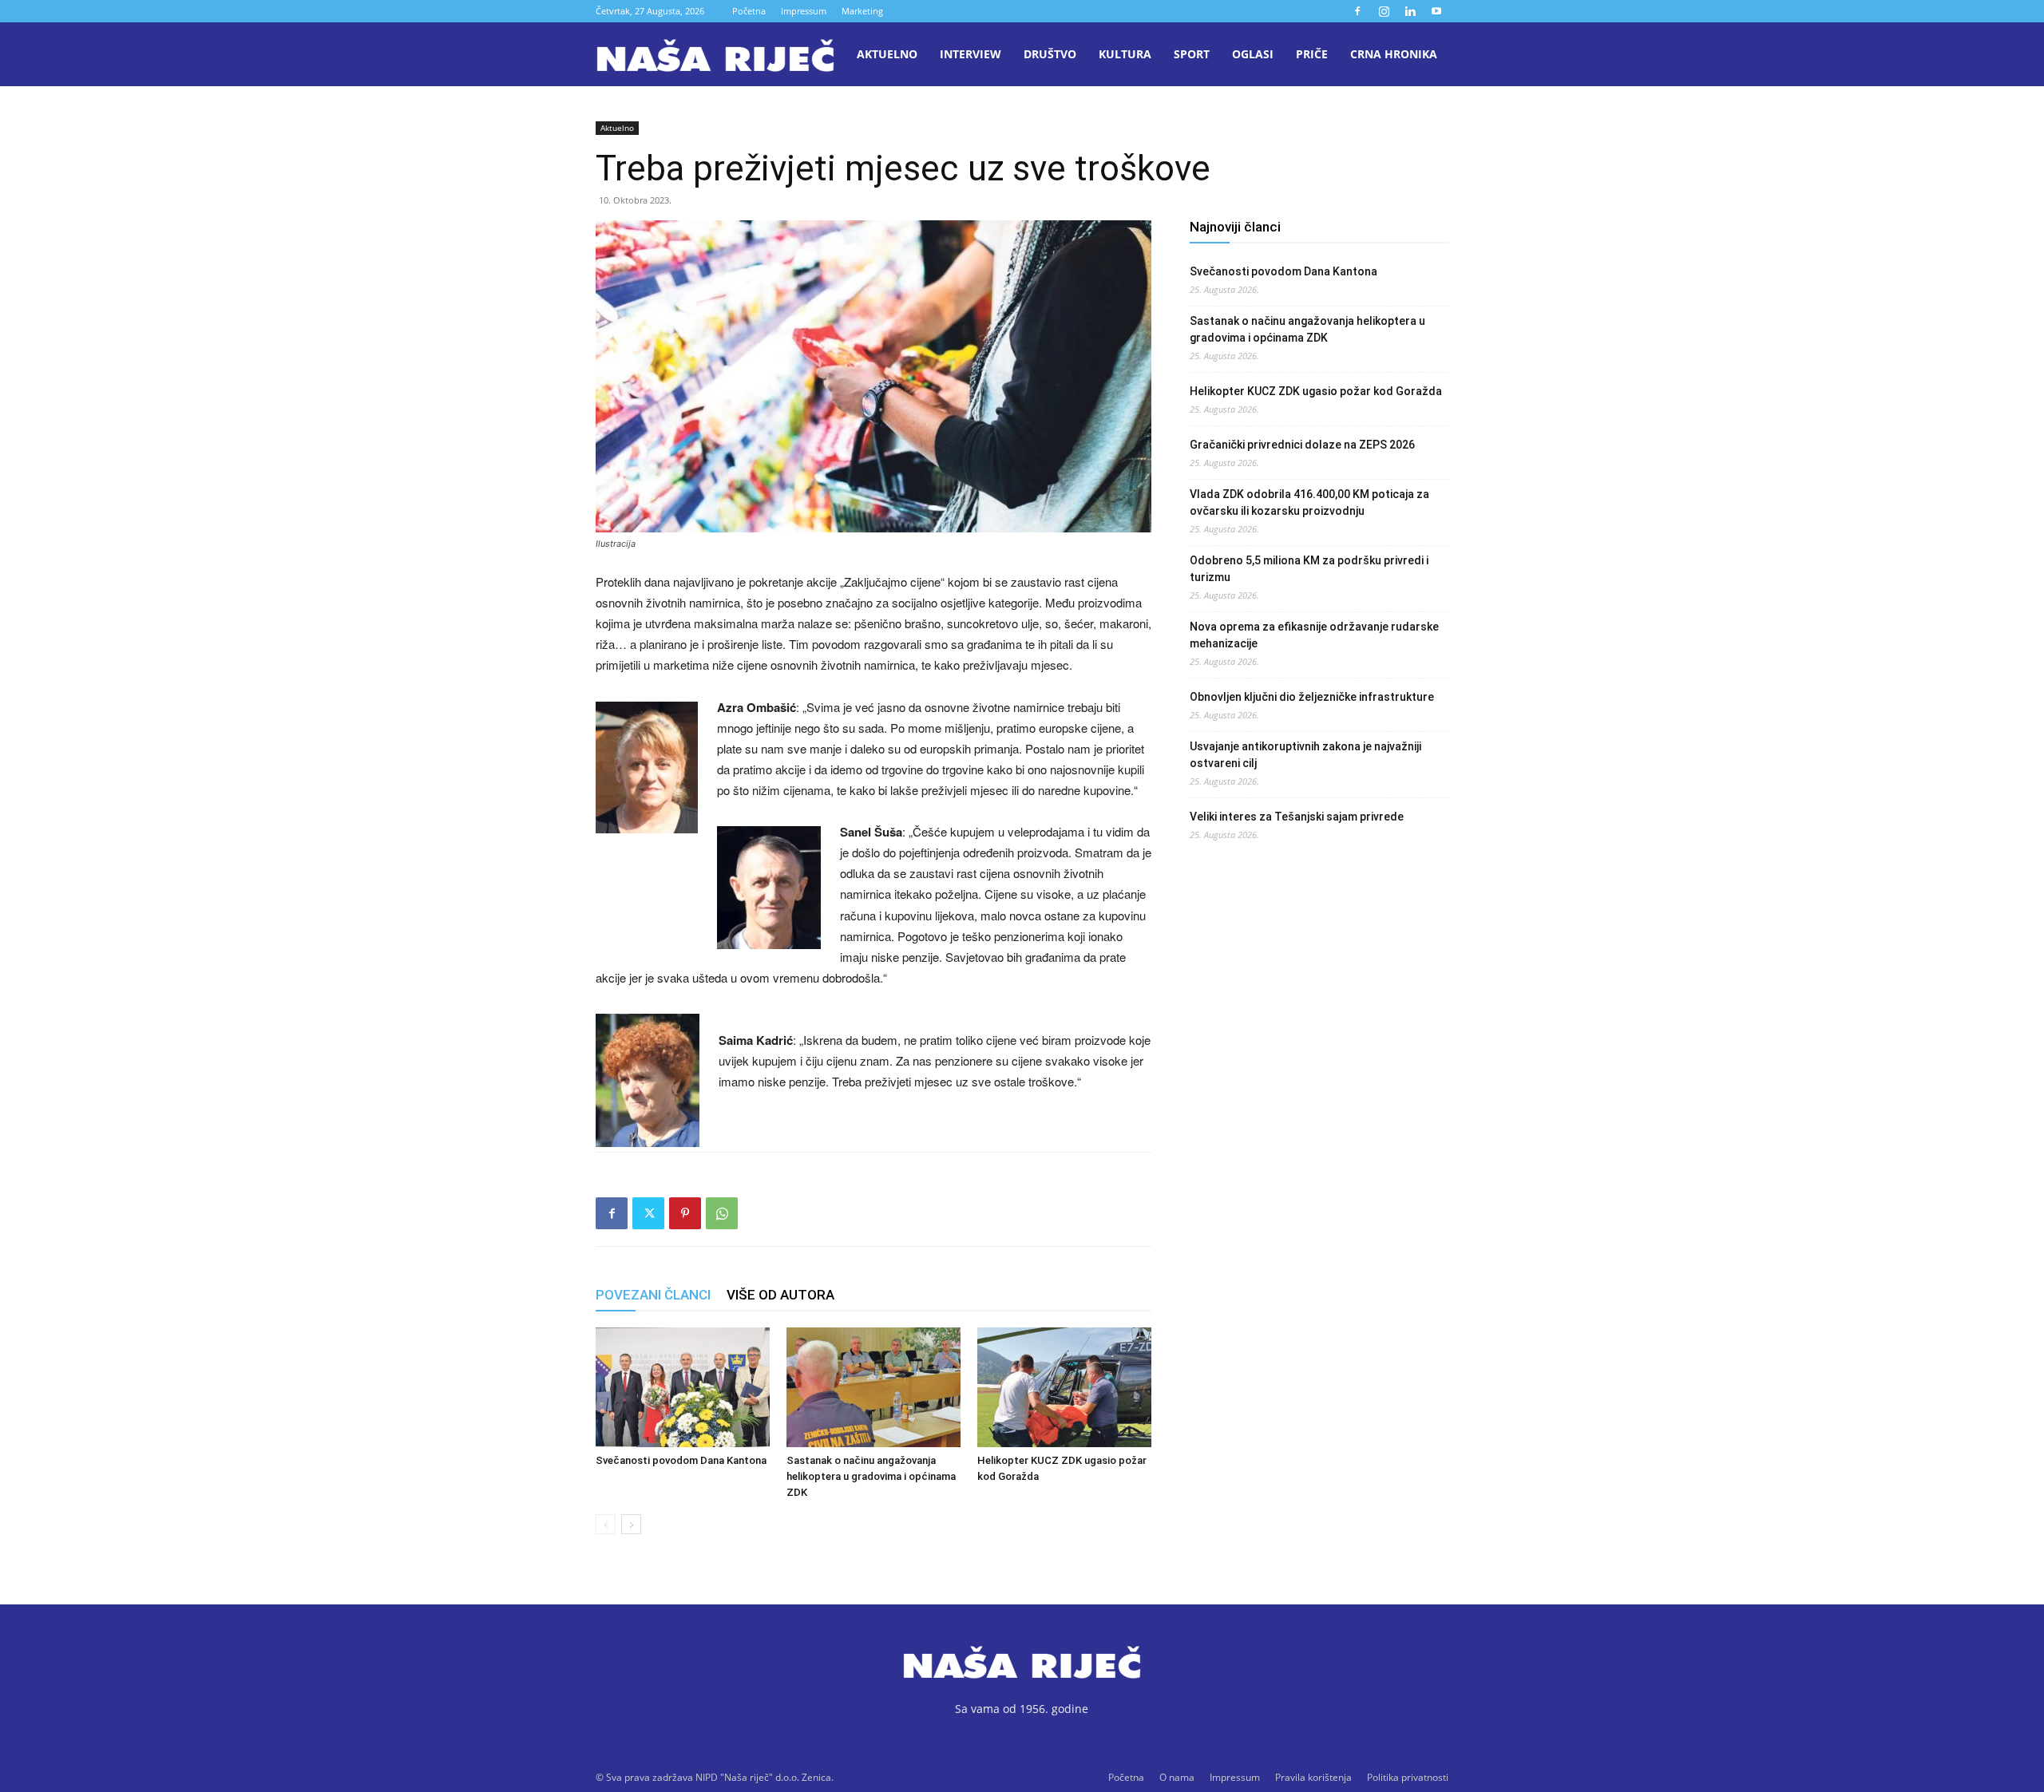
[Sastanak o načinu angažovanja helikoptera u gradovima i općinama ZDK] (873, 1387)
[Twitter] (648, 1213)
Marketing (862, 11)
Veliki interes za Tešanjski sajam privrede (1297, 817)
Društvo (1050, 54)
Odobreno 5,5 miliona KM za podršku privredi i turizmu (1309, 569)
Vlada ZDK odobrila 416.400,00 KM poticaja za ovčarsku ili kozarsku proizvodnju (1309, 502)
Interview (971, 54)
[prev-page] (606, 1524)
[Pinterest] (685, 1213)
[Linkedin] (1410, 11)
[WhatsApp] (722, 1213)
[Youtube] (1436, 11)
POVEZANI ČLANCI (653, 1295)
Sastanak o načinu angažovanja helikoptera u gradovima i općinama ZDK (871, 1476)
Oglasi (1253, 54)
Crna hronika (1394, 54)
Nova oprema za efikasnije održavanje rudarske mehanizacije (1314, 635)
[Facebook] (1357, 11)
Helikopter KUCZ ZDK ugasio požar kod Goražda (1316, 391)
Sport (1192, 54)
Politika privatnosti (1408, 1777)
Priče (1312, 54)
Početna (749, 11)
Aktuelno (887, 54)
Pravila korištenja (1313, 1777)
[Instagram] (1384, 11)
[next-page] (631, 1524)
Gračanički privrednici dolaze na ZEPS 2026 (1302, 445)
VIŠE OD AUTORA (780, 1295)
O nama (1177, 1777)
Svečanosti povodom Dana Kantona (681, 1460)
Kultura (1125, 54)
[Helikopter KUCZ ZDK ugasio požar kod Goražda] (1064, 1387)
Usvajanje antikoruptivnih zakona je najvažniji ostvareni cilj (1305, 755)
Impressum (804, 11)
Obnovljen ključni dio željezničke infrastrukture (1312, 697)
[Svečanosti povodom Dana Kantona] (683, 1387)
